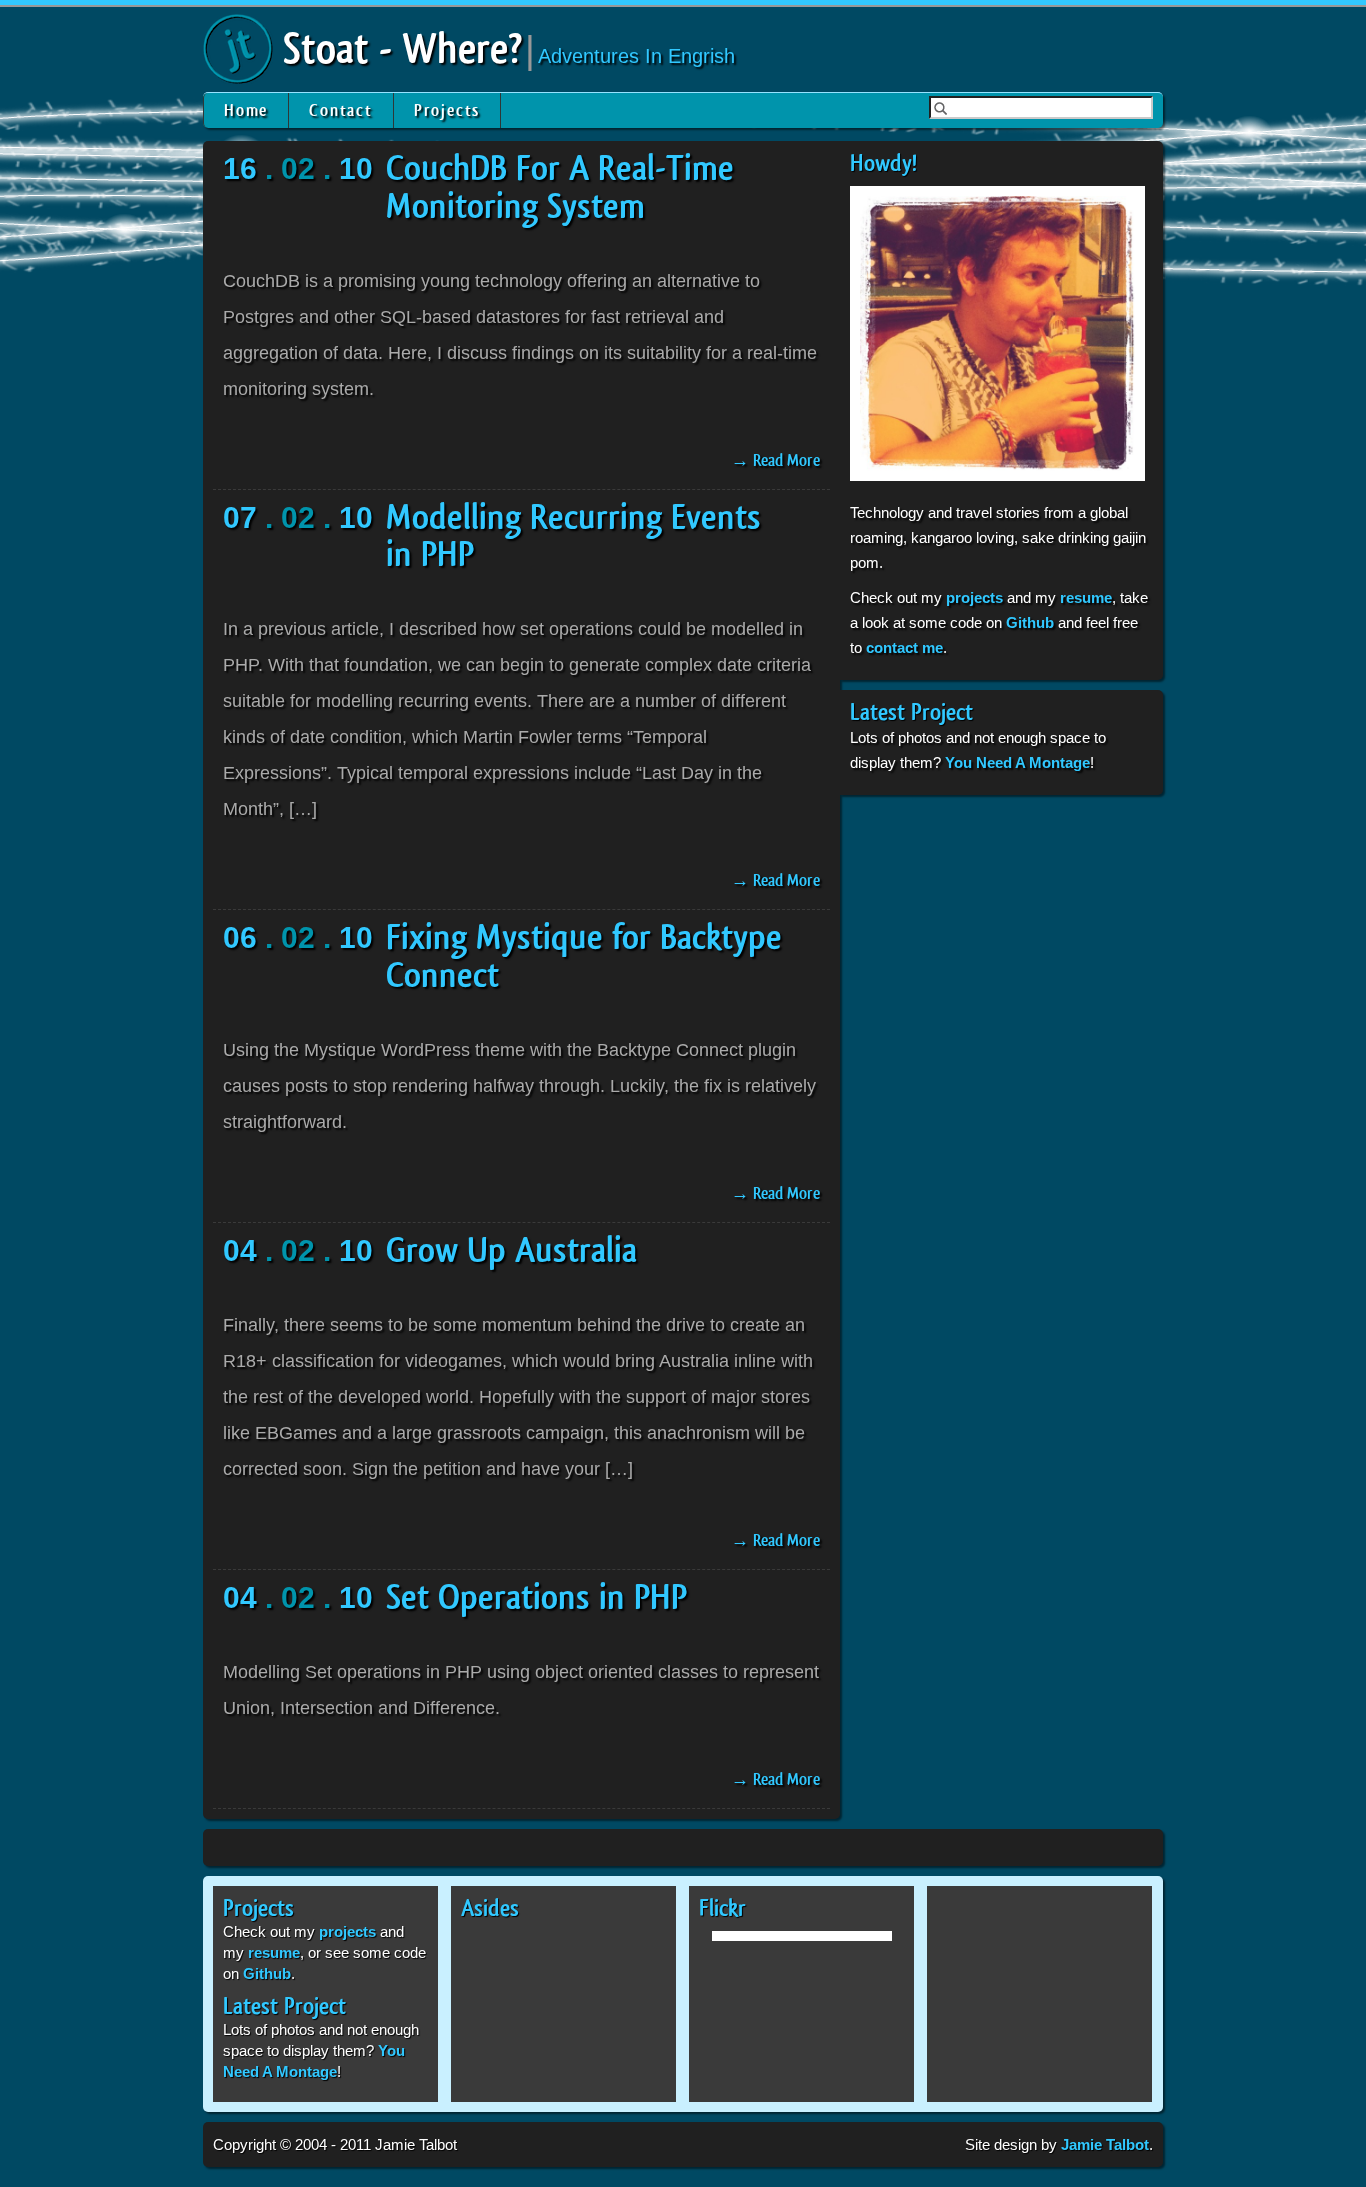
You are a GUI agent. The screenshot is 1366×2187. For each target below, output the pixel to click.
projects (974, 597)
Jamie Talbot (1105, 2144)
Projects (447, 110)
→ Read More (775, 460)
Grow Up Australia (511, 1251)
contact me (904, 647)
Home (246, 110)
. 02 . (298, 168)
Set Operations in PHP (536, 1598)
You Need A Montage (1017, 762)
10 (356, 168)
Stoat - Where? (402, 50)
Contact (341, 110)
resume (1086, 597)
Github (1030, 622)
